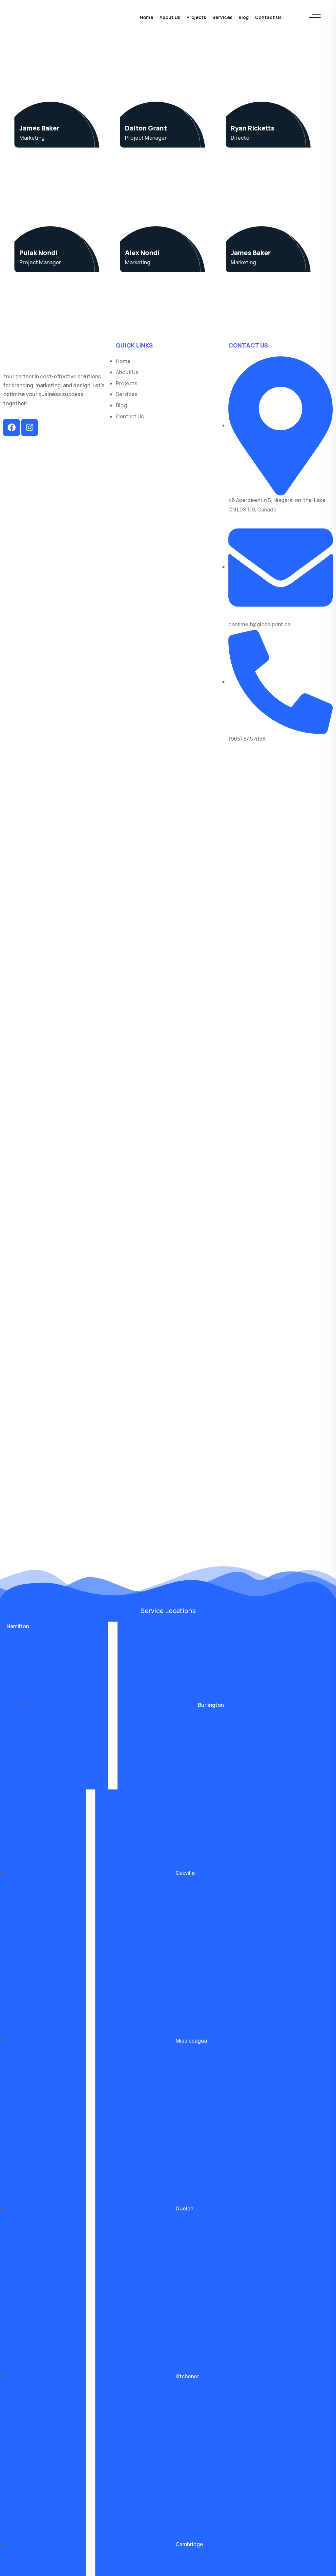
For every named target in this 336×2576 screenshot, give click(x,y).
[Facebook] (11, 428)
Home (147, 17)
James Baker (39, 128)
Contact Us (268, 17)
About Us (170, 17)
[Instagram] (30, 428)
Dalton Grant (146, 128)
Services (222, 17)
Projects (196, 17)
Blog (244, 17)
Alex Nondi (142, 253)
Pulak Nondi (38, 253)
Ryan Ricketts (253, 128)
